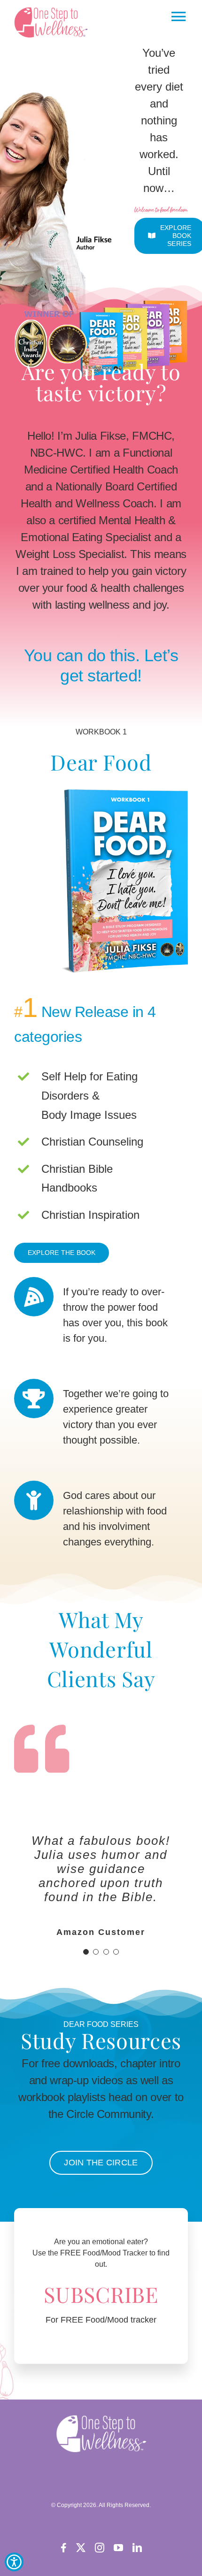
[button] (53, 22)
